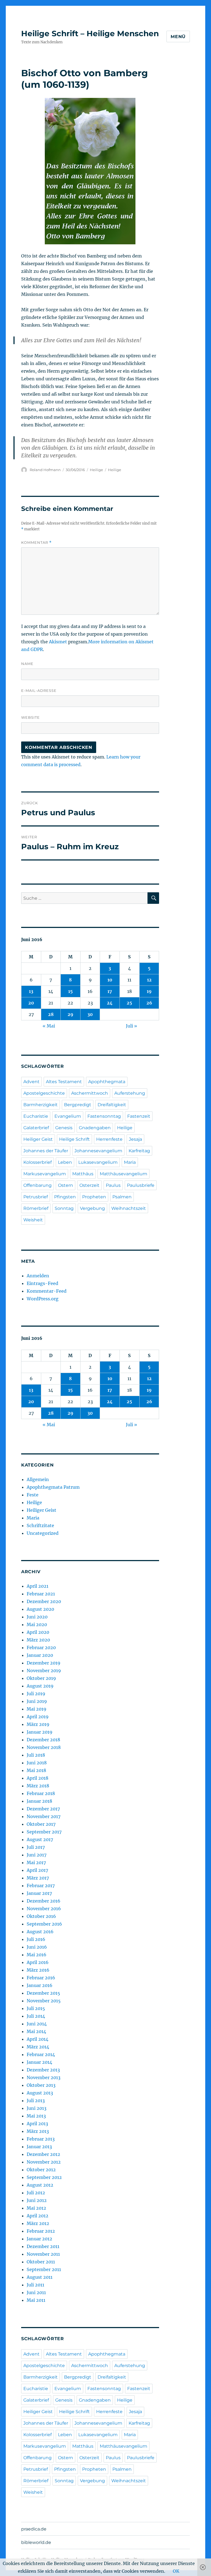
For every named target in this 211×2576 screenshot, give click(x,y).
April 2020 (38, 1632)
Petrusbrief (36, 1197)
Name (27, 664)
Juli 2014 (36, 2016)
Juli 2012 (36, 2193)
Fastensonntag (104, 1116)
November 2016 (44, 1909)
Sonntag (64, 1208)
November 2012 (44, 2162)
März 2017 (38, 1878)
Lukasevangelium (98, 1162)
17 (110, 991)
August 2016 (40, 1932)
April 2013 (37, 2124)
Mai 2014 (36, 2031)
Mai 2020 (37, 1624)
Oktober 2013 (41, 2085)
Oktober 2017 (41, 1824)
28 (51, 1014)
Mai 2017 (36, 1862)
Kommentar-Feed (47, 1291)
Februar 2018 (41, 1793)
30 (90, 1014)
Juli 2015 (36, 2008)
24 (110, 1003)
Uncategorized (43, 1533)
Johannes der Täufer (46, 1151)
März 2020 (38, 1640)
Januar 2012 (39, 2239)
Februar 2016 (41, 1978)
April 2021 (38, 1586)
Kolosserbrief (38, 1162)
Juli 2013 (36, 2101)
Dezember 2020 (44, 1601)
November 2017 (44, 1816)
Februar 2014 (41, 2054)
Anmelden (38, 1276)
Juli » (131, 1026)
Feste (33, 1495)
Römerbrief (36, 1208)
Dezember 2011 (43, 2246)
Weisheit (33, 1220)
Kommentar (36, 543)
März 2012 (38, 2223)
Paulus (113, 1185)
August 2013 (40, 2093)
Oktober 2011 (41, 2262)
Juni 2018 (37, 1763)
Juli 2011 (35, 2285)
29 (70, 1014)
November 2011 (43, 2254)
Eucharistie (36, 1116)
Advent (31, 1082)
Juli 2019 (36, 1694)
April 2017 (37, 1870)
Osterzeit (89, 1185)
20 (31, 1003)
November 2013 (44, 2077)
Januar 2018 (39, 1801)
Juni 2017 (37, 1855)
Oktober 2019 (41, 1678)
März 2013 (38, 2131)
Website (30, 717)
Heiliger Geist (38, 1139)
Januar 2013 (39, 2147)
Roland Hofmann (45, 470)
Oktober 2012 (41, 2170)
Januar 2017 (39, 1893)
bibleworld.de (36, 2542)
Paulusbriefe (141, 1185)
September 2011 (44, 2269)
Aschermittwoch (90, 1093)
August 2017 (40, 1839)
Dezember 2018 (43, 1740)
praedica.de (34, 2529)
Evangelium (68, 1116)
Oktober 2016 (41, 1916)
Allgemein (38, 1479)
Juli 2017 (36, 1847)
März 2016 (38, 1970)
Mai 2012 (36, 2208)
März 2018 (38, 1786)
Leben (65, 1162)
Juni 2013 (37, 2108)
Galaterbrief (36, 1128)
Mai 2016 (37, 1955)
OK (176, 2571)
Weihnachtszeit (129, 1208)
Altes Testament (64, 1082)
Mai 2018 (36, 1770)
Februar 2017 (41, 1886)
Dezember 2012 (43, 2154)
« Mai (49, 1026)
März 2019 (38, 1724)
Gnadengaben (95, 1128)
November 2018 (44, 1747)
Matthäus (83, 1174)
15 (70, 991)
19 (149, 991)
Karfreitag (139, 1151)
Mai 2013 (36, 2116)
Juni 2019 (37, 1701)
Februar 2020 (41, 1647)
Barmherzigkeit (41, 1105)
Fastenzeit (139, 1116)
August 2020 (40, 1609)
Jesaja (135, 1139)
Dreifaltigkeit (112, 1105)
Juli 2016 (36, 1939)
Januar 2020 (40, 1655)
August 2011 (40, 2277)
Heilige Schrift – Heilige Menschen (90, 33)
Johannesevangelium (98, 1151)
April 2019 (38, 1717)
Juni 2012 (37, 2200)
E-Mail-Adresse (39, 690)
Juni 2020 (37, 1617)
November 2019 (44, 1671)
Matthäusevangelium (123, 1174)
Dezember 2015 (43, 1993)
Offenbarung (38, 1185)
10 (110, 980)
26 (149, 1003)
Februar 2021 (41, 1594)
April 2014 (38, 2039)
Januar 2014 (39, 2062)
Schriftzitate (40, 1525)
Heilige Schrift (74, 1139)
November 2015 (44, 2001)
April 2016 (38, 1962)
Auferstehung (130, 1093)
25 (129, 1003)
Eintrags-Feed (42, 1283)
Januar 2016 (40, 1985)
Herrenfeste (109, 1139)
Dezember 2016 (44, 1901)
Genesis (64, 1128)
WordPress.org (43, 1299)
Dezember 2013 (43, 2070)
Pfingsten (65, 1197)
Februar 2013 (41, 2139)
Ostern (66, 1185)
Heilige (96, 470)
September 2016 (44, 1924)
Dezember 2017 (43, 1809)
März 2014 (38, 2047)
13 (31, 991)
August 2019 (40, 1686)
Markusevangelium (45, 1174)
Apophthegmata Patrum (53, 1487)
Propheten (94, 1197)
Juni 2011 (36, 2292)
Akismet (58, 642)
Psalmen (122, 1197)
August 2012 (40, 2185)
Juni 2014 (37, 2024)
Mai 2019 (37, 1709)
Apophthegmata (107, 1082)
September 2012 (44, 2177)
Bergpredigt (78, 1105)
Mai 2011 (36, 2300)
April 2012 (38, 2216)
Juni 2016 (37, 1947)
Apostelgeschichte (44, 1093)
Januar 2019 (40, 1732)
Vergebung (92, 1208)
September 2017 (44, 1832)
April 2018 (38, 1778)
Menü (178, 37)
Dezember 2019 (44, 1663)
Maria (130, 1162)
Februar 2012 (41, 2231)
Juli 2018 (36, 1755)
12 (149, 980)
